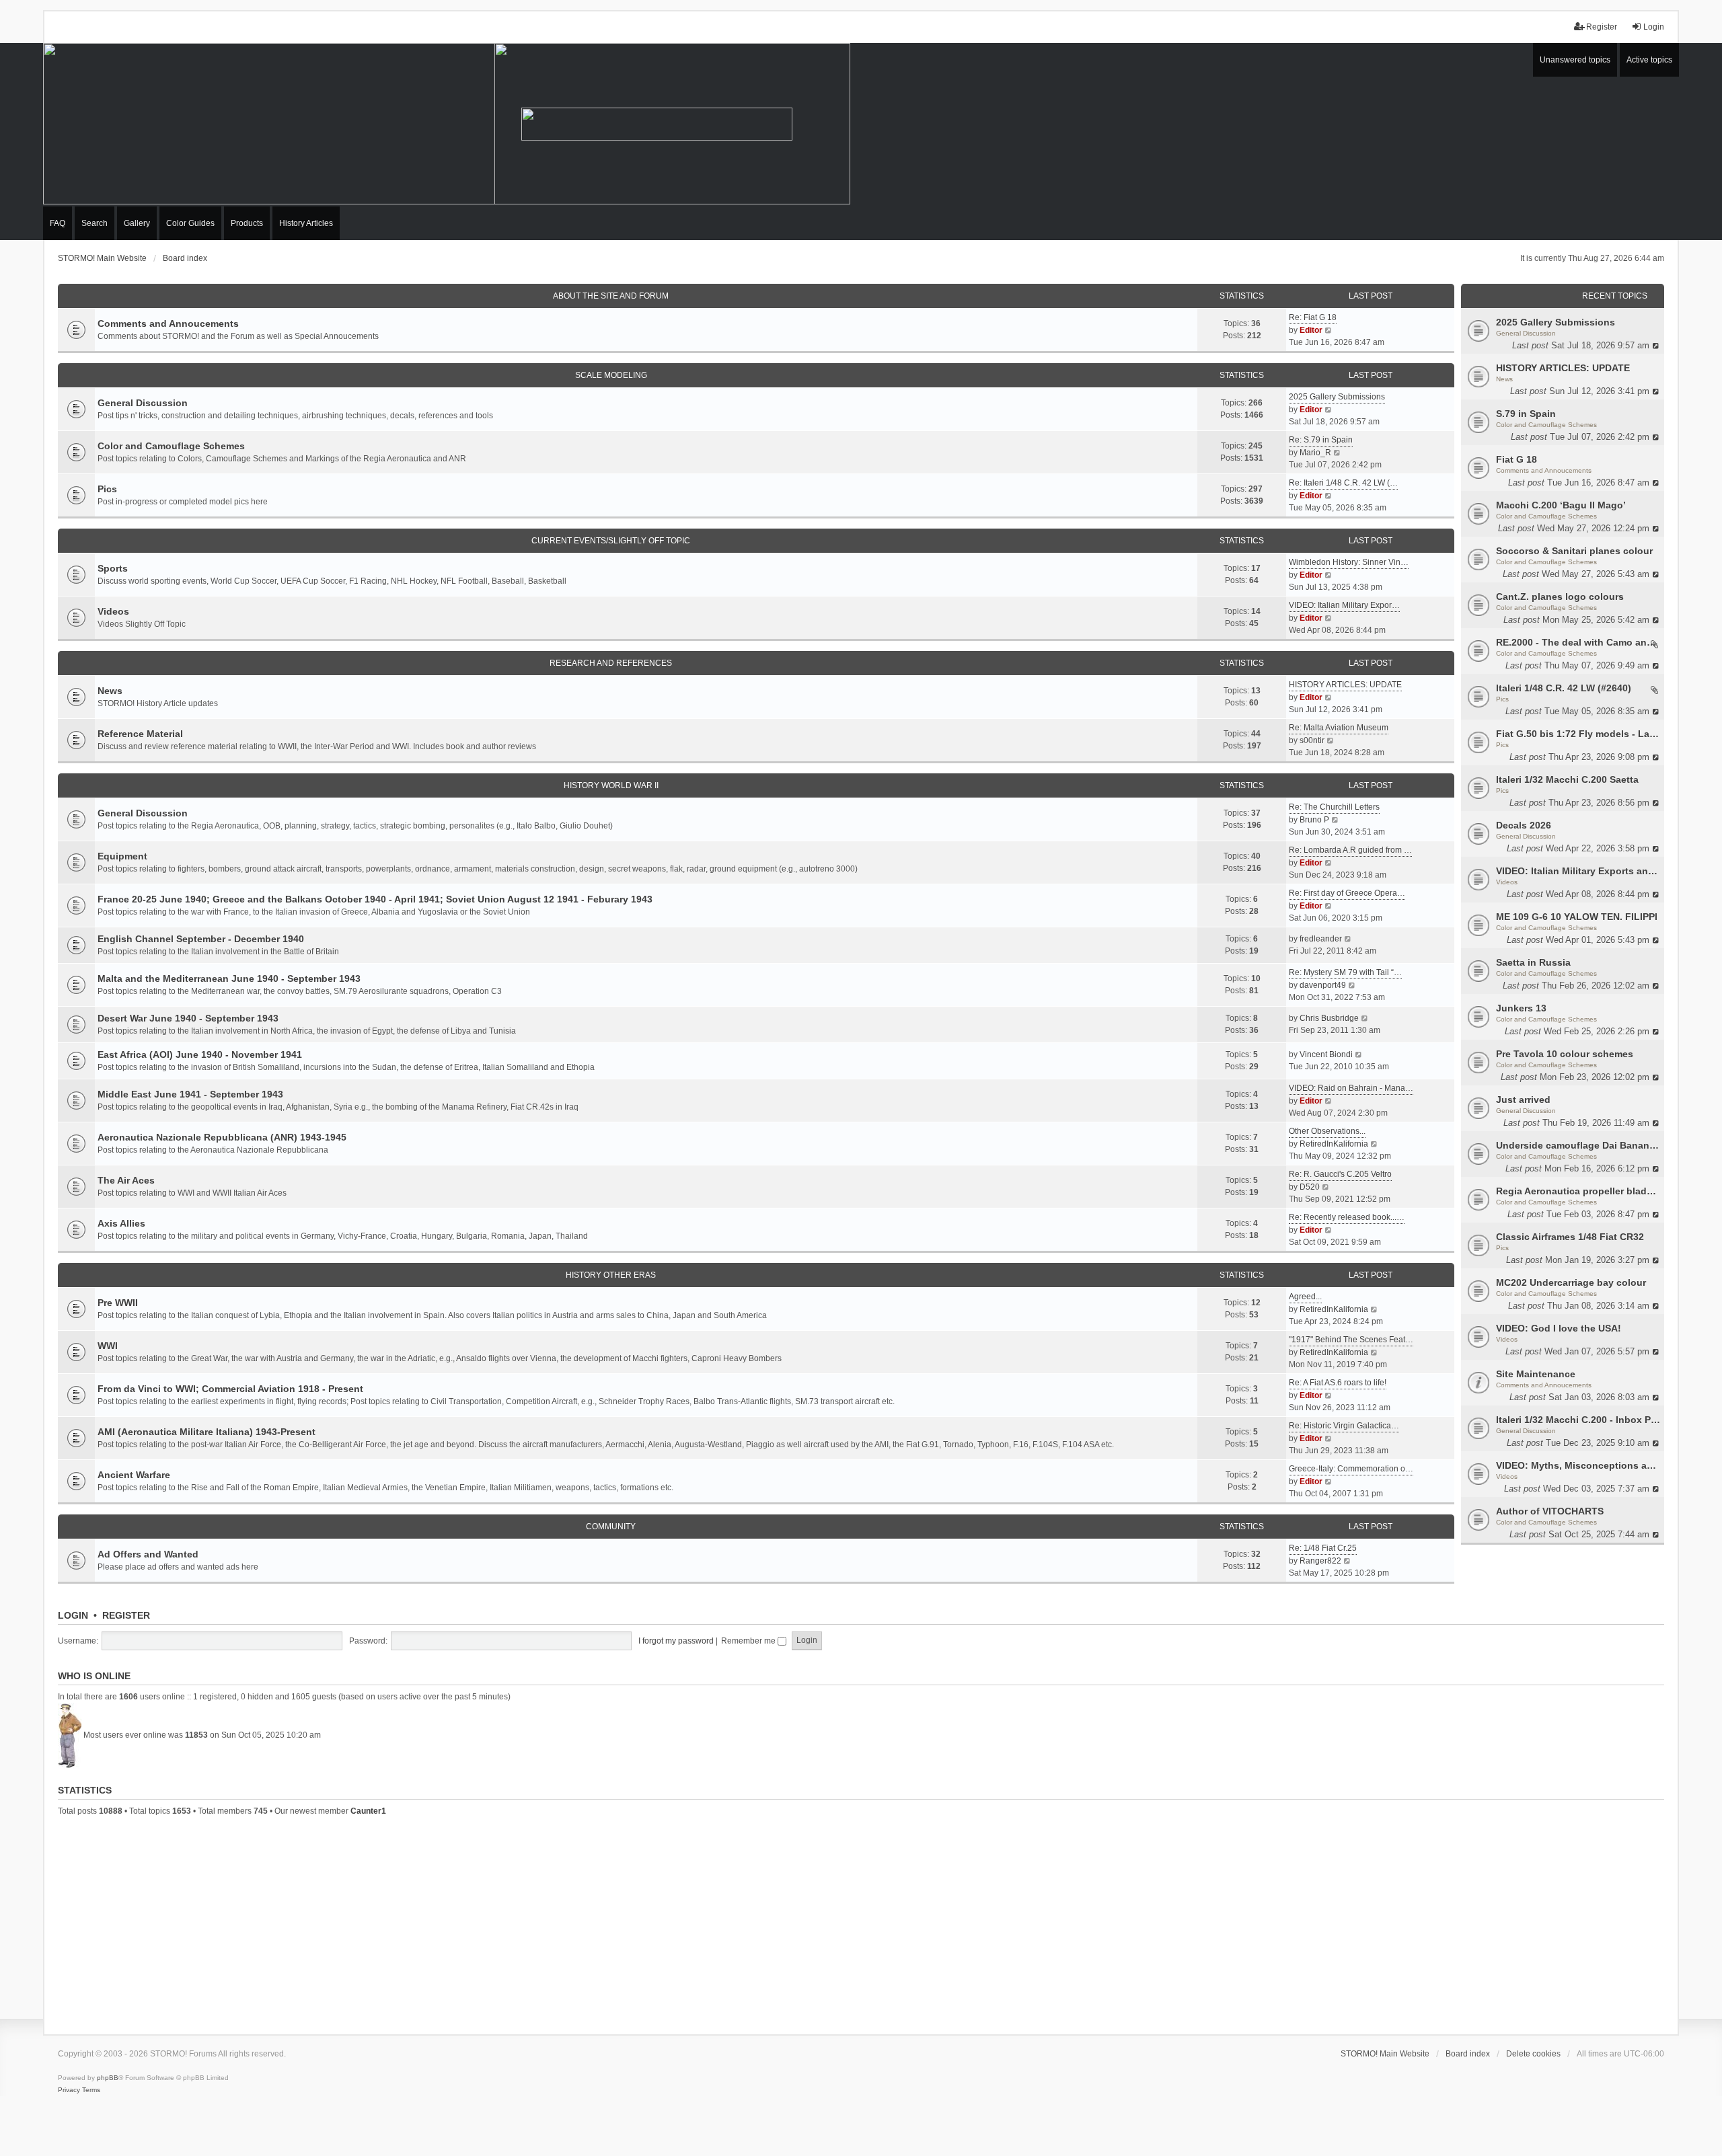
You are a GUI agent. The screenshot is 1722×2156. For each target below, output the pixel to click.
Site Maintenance (1536, 1374)
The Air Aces (126, 1180)
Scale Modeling (611, 375)
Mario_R (1315, 453)
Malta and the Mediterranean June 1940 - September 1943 (229, 978)
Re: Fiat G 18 (1313, 317)
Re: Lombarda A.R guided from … (1350, 850)
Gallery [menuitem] (137, 223)
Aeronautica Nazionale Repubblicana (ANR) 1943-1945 (222, 1137)
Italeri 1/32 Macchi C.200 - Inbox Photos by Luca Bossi (1578, 1420)
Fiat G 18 (1517, 459)
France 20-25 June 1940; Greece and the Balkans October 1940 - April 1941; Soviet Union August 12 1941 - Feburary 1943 (375, 899)
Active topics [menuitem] (1649, 60)
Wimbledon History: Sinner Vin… (1349, 562)
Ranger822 (1320, 1561)
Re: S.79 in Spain (1321, 440)
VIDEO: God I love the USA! (1559, 1328)
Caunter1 (368, 1811)
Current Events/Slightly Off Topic (611, 541)
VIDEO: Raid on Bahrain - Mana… (1351, 1088)
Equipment (122, 856)
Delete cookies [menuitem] (1533, 2054)
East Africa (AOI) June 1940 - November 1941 (200, 1054)
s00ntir (1312, 740)
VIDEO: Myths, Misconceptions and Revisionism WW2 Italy (1578, 1465)
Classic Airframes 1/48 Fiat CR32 (1570, 1237)
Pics (1502, 699)
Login (73, 1615)
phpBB (108, 2078)
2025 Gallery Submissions (1556, 322)
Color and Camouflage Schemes (1546, 425)
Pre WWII (118, 1303)
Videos (1507, 882)
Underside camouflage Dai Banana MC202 (1578, 1145)
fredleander (1321, 939)
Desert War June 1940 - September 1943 (188, 1018)
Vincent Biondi (1326, 1054)
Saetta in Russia (1533, 962)
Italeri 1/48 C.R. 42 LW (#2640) (1564, 688)
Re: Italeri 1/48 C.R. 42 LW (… (1343, 483)
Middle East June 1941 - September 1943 (190, 1094)
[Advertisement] (861, 1923)
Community (611, 1527)
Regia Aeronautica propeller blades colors (1578, 1191)
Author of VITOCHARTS (1550, 1511)
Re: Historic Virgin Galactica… (1344, 1426)
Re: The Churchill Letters (1334, 807)
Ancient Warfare (134, 1475)
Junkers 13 (1521, 1008)
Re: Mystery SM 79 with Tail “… (1345, 972)
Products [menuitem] (247, 223)
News (1504, 379)
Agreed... (1305, 1297)
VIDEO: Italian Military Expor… (1344, 605)
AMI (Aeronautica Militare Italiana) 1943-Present (207, 1432)
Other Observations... (1327, 1131)
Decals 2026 (1524, 825)
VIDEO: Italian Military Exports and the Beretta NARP (1578, 871)
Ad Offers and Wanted (148, 1554)
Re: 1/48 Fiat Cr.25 (1323, 1548)
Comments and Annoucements (1544, 470)
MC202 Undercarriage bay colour (1571, 1282)
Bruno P (1314, 820)
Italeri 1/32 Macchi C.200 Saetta (1567, 779)
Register (126, 1615)
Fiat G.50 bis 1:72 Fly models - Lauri (1578, 734)
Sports (113, 568)
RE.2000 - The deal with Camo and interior (1578, 642)
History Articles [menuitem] (306, 223)
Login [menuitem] (1654, 27)
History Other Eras (611, 1275)
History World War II (611, 785)
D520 (1310, 1187)
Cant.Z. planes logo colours (1560, 596)
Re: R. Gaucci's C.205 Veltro (1340, 1174)
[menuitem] (69, 2090)
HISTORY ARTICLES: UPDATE (1563, 368)
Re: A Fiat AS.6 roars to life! (1338, 1383)
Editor (1311, 330)
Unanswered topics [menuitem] (1575, 60)
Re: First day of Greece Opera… (1347, 893)
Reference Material (140, 734)
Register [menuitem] (1602, 27)
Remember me (749, 1641)
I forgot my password (676, 1641)
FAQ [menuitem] (58, 223)
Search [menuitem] (95, 223)
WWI (108, 1346)
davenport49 (1323, 985)
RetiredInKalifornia (1334, 1144)
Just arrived (1523, 1100)
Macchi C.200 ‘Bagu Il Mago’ (1561, 505)
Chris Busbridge (1329, 1018)
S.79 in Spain (1526, 414)
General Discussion (1526, 333)
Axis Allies (121, 1223)
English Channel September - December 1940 (201, 939)
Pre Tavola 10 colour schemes (1565, 1054)
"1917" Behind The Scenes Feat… (1351, 1340)
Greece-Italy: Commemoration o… (1351, 1469)
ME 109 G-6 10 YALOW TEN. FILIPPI (1577, 917)
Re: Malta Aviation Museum (1339, 728)
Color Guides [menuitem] (190, 223)
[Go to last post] (1656, 345)
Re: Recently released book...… (1347, 1217)
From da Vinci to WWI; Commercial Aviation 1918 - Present (230, 1389)
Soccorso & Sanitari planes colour (1574, 551)
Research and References (611, 663)
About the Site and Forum (611, 296)
